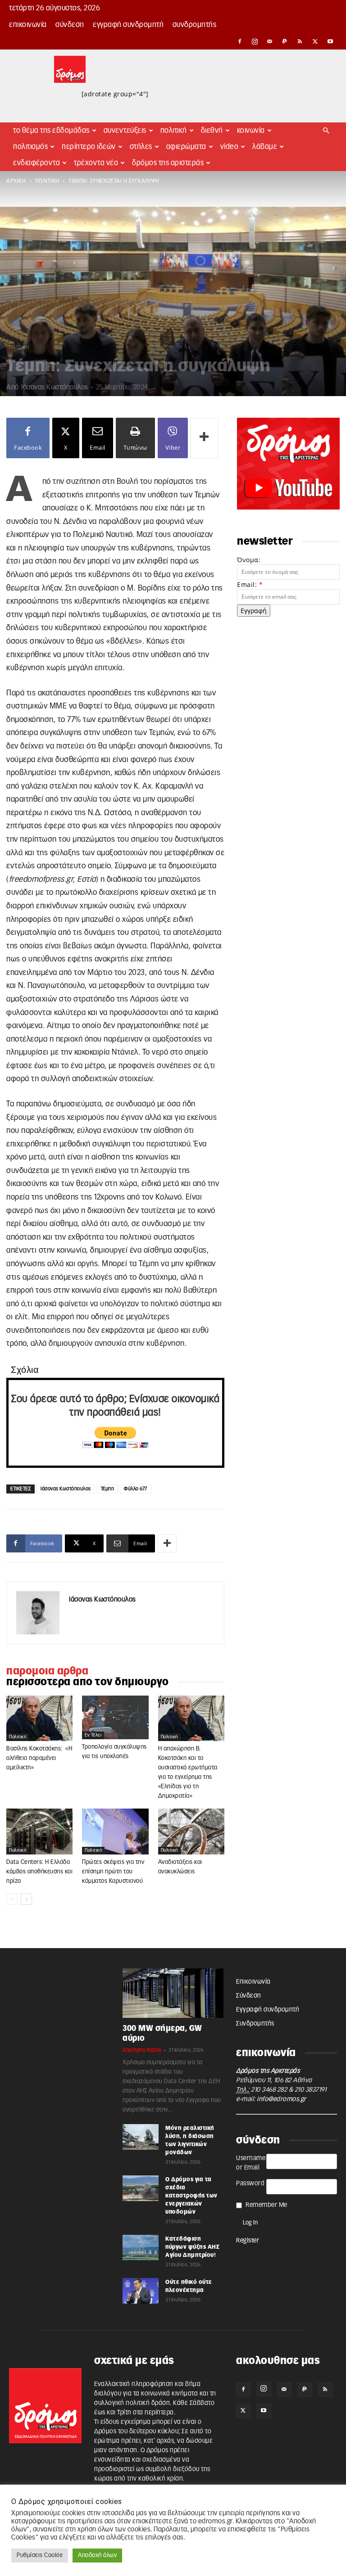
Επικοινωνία (28, 25)
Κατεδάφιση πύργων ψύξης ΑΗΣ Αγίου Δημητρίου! (192, 2247)
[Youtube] (330, 41)
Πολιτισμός (30, 147)
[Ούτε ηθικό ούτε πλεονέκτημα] (141, 2291)
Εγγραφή (254, 611)
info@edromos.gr (282, 2099)
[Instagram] (255, 41)
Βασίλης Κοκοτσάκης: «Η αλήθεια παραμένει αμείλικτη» (39, 1758)
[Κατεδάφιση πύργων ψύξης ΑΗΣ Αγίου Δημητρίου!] (141, 2247)
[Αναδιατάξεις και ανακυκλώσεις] (191, 1832)
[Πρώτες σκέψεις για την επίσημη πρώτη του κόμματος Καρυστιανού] (115, 1832)
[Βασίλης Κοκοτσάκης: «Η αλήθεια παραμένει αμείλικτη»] (39, 1719)
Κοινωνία (251, 131)
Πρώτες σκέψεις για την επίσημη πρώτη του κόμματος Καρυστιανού (113, 1872)
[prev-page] (12, 1899)
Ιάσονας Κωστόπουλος (55, 387)
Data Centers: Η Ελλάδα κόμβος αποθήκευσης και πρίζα (39, 1872)
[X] (315, 41)
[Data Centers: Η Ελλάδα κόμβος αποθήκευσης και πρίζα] (39, 1832)
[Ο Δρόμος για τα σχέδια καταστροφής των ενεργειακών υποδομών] (141, 2188)
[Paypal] (285, 41)
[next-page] (26, 1899)
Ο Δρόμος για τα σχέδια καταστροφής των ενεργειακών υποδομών (191, 2196)
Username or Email (251, 2163)
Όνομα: (249, 560)
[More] (205, 438)
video (230, 147)
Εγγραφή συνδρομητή (128, 25)
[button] (326, 131)
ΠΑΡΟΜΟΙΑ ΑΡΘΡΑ (47, 1671)
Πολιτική (174, 131)
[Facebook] (240, 41)
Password (250, 2184)
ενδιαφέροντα (36, 163)
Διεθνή (212, 131)
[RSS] (300, 41)
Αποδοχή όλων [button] (97, 2556)
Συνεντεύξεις (125, 131)
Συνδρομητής (195, 25)
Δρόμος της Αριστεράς (168, 163)
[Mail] (270, 41)
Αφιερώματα (186, 147)
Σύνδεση (70, 25)
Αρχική (16, 181)
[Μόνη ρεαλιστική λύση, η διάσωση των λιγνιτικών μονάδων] (141, 2137)
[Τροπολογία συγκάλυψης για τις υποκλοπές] (115, 1717)
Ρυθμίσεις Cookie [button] (40, 2556)
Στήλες (141, 147)
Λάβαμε (265, 147)
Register (248, 2241)
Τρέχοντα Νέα (96, 163)
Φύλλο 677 (136, 1489)
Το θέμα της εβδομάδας (51, 131)
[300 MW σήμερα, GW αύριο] (173, 1993)
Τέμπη (108, 1489)
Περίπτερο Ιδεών (89, 147)
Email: (250, 584)
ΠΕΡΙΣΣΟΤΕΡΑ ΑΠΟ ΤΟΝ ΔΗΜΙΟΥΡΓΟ (88, 1682)
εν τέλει (93, 1735)
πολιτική (47, 181)
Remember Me (266, 2205)
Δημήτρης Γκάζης (142, 2050)
